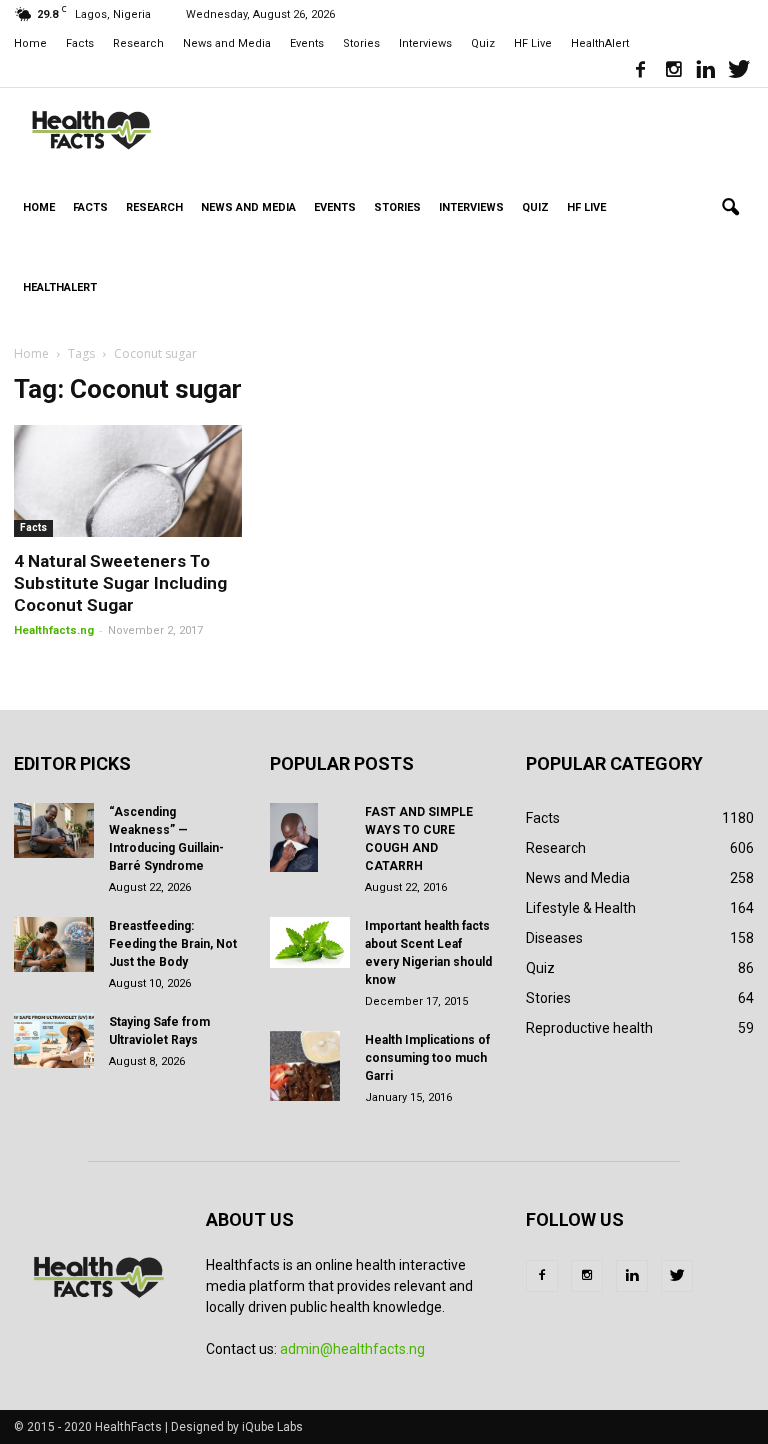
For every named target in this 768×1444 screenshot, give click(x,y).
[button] (730, 208)
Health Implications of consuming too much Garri (427, 1058)
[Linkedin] (706, 72)
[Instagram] (673, 72)
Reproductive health (589, 1028)
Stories (361, 43)
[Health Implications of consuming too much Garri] (310, 1066)
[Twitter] (739, 72)
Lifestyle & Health (581, 908)
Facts (80, 43)
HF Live (533, 43)
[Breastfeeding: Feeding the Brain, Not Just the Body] (54, 944)
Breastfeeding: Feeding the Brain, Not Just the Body (173, 944)
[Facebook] (640, 72)
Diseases (554, 938)
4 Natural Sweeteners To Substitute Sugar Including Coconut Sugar (120, 583)
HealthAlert (600, 43)
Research (138, 43)
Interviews (425, 43)
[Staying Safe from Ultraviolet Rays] (54, 1040)
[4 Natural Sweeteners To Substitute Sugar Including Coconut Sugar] (128, 481)
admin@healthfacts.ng (352, 1349)
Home (30, 43)
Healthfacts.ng (54, 630)
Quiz (483, 43)
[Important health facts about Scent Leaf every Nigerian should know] (310, 942)
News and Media (227, 43)
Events (307, 43)
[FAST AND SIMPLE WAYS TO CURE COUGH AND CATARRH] (310, 838)
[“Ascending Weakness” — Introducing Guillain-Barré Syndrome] (54, 830)
